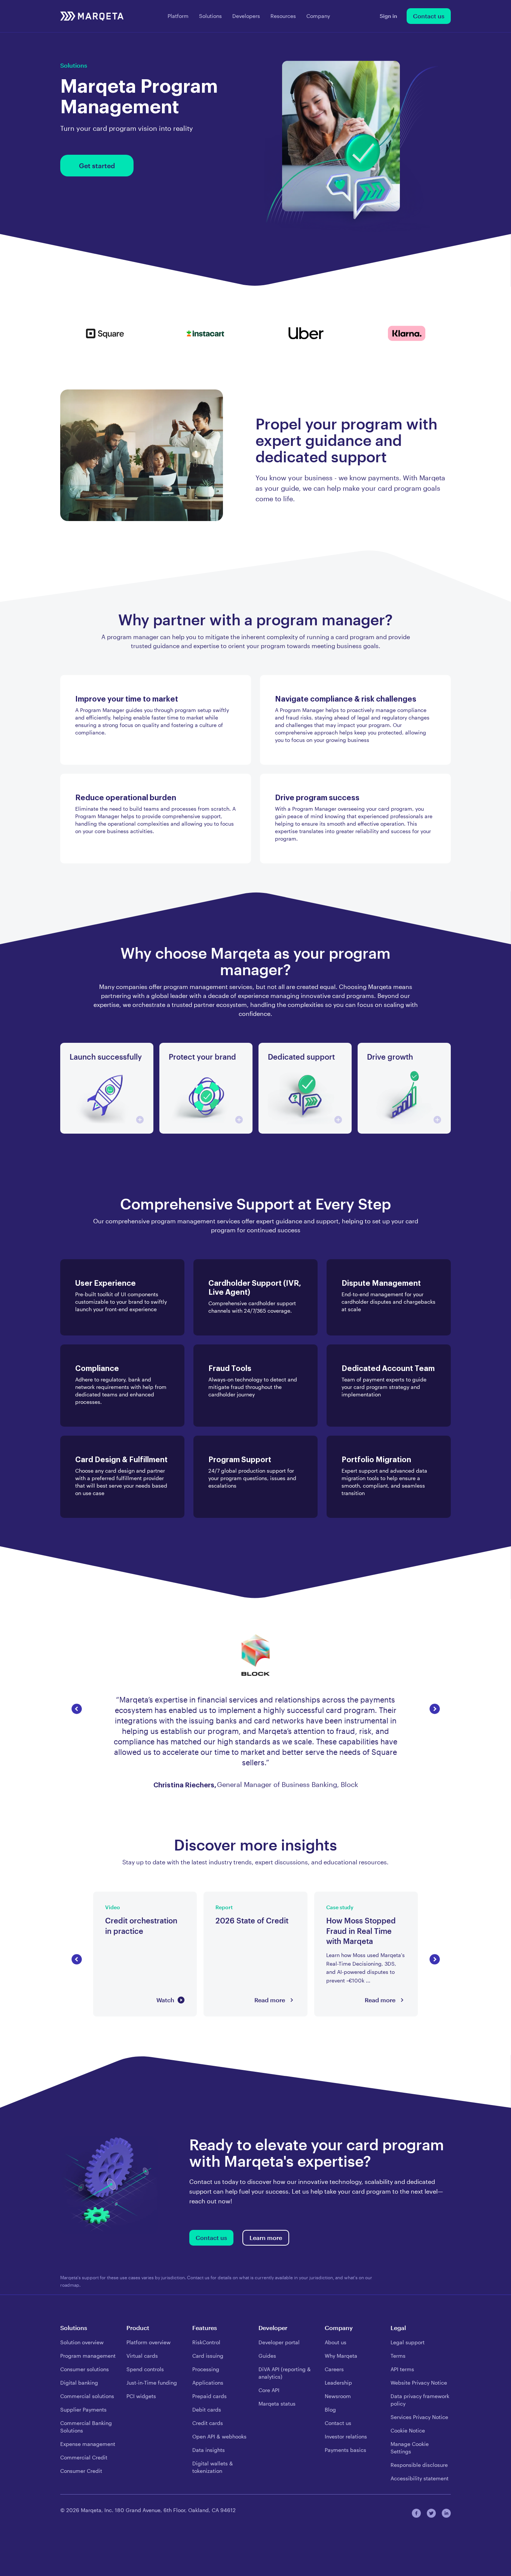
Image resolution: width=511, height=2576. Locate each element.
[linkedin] (446, 2513)
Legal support (408, 2342)
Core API (269, 2390)
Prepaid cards (209, 2396)
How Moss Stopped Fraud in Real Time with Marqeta (361, 1901)
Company (318, 16)
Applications (208, 2383)
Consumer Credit (81, 2471)
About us (336, 2342)
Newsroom (338, 2396)
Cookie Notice (408, 2430)
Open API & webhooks (219, 2436)
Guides (267, 2356)
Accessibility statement (420, 2478)
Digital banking (79, 2383)
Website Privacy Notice (419, 2383)
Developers (246, 16)
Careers (334, 2369)
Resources (283, 16)
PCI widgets (141, 2396)
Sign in (388, 16)
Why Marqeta (341, 2356)
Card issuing (208, 2356)
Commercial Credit (84, 2457)
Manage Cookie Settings (410, 2448)
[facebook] (416, 2513)
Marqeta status (277, 2404)
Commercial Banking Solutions (86, 2427)
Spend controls (145, 2369)
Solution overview (82, 2342)
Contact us (429, 16)
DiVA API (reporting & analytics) (285, 2373)
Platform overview (149, 2342)
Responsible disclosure (419, 2465)
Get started (97, 166)
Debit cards (207, 2409)
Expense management (88, 2444)
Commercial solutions (87, 2396)
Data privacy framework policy (420, 2400)
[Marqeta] (92, 16)
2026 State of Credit (232, 1896)
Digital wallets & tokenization (213, 2467)
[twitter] (431, 2513)
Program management (88, 2356)
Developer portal (279, 2342)
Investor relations (346, 2436)
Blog (330, 2409)
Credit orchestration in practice (138, 1896)
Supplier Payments (83, 2409)
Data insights (209, 2450)
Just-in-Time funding (152, 2383)
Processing (206, 2369)
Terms (398, 2356)
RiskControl (206, 2342)
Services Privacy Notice (419, 2417)
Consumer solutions (85, 2369)
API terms (402, 2369)
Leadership (338, 2383)
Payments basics (345, 2450)
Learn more (266, 2238)
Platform (178, 16)
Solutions (210, 16)
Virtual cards (142, 2356)
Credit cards (208, 2423)
